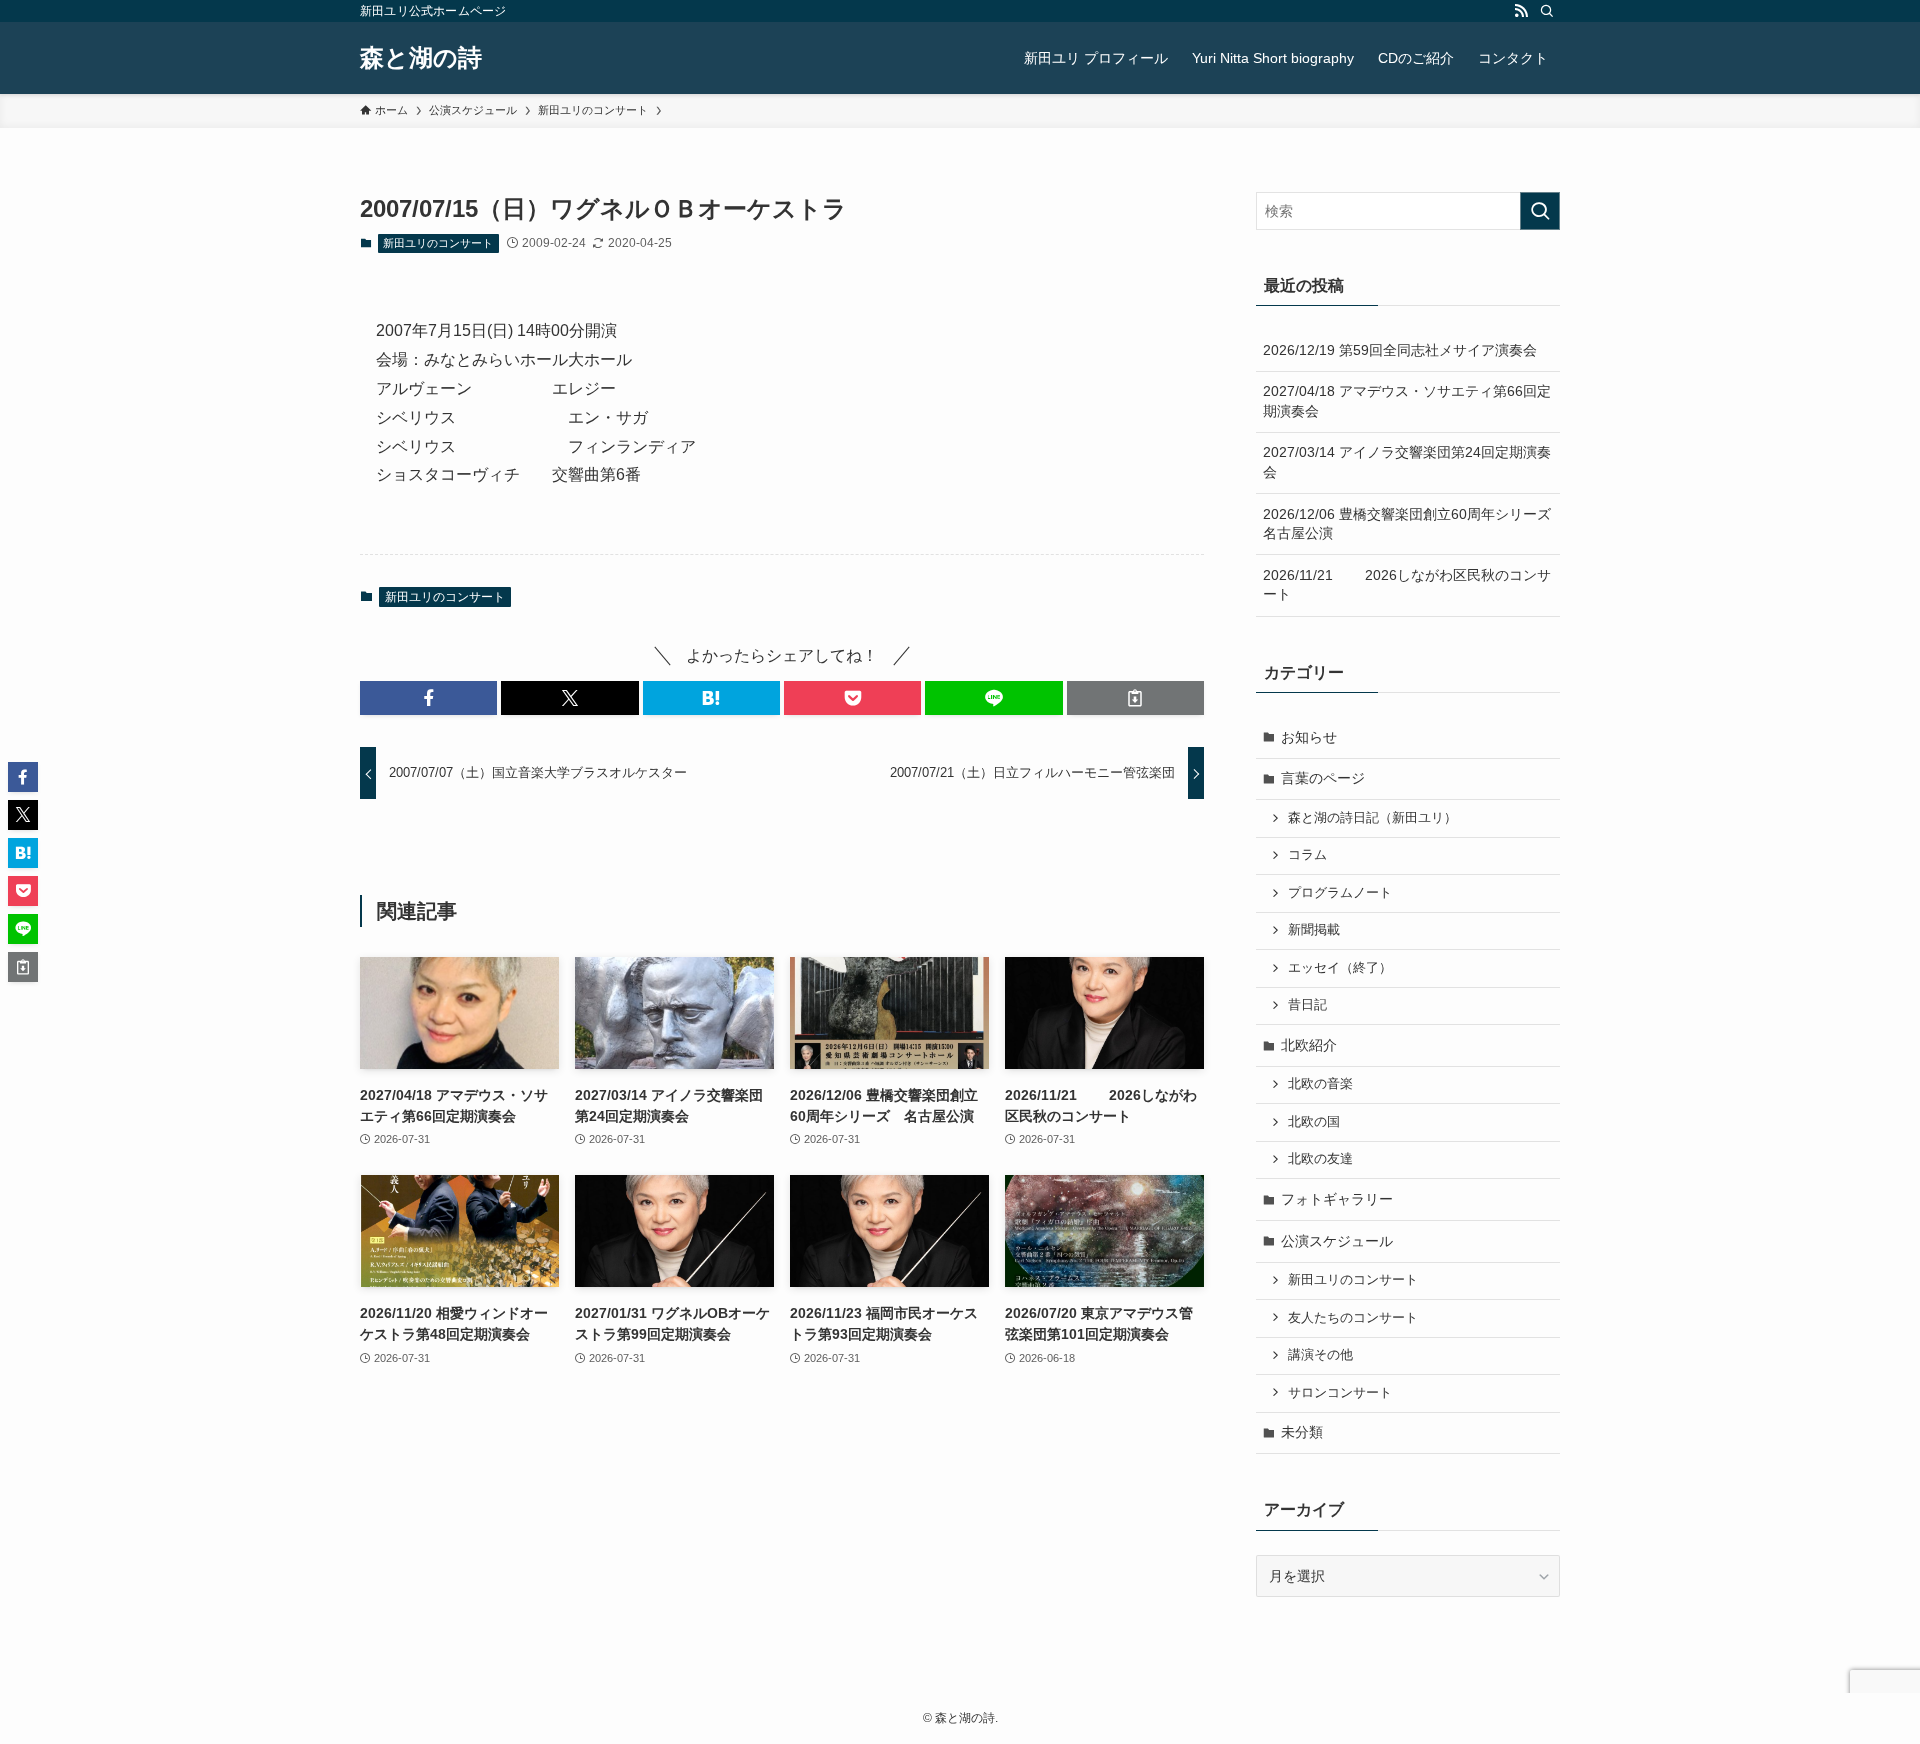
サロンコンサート (1340, 1393)
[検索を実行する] (1540, 211)
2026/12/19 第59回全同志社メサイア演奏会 (1400, 350)
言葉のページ (1323, 778)
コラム (1307, 855)
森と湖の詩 (421, 58)
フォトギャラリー (1337, 1199)
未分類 (1302, 1432)
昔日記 (1307, 1005)
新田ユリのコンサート (438, 243)
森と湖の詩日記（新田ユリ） (1372, 818)
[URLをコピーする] (1135, 698)
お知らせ (1309, 737)
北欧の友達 (1320, 1159)
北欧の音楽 (1320, 1084)
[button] (428, 698)
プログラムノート (1340, 893)
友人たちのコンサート (1353, 1318)
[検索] (1547, 11)
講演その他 (1320, 1355)
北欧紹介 (1309, 1045)
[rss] (1521, 11)
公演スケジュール (1337, 1241)
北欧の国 (1314, 1122)
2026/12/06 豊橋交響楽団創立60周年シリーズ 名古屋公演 (1411, 524)
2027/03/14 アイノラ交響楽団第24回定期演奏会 (1407, 462)
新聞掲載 (1314, 930)
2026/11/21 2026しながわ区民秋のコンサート (1407, 585)
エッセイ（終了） (1340, 968)
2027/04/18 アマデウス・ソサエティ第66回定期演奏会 (1407, 401)
